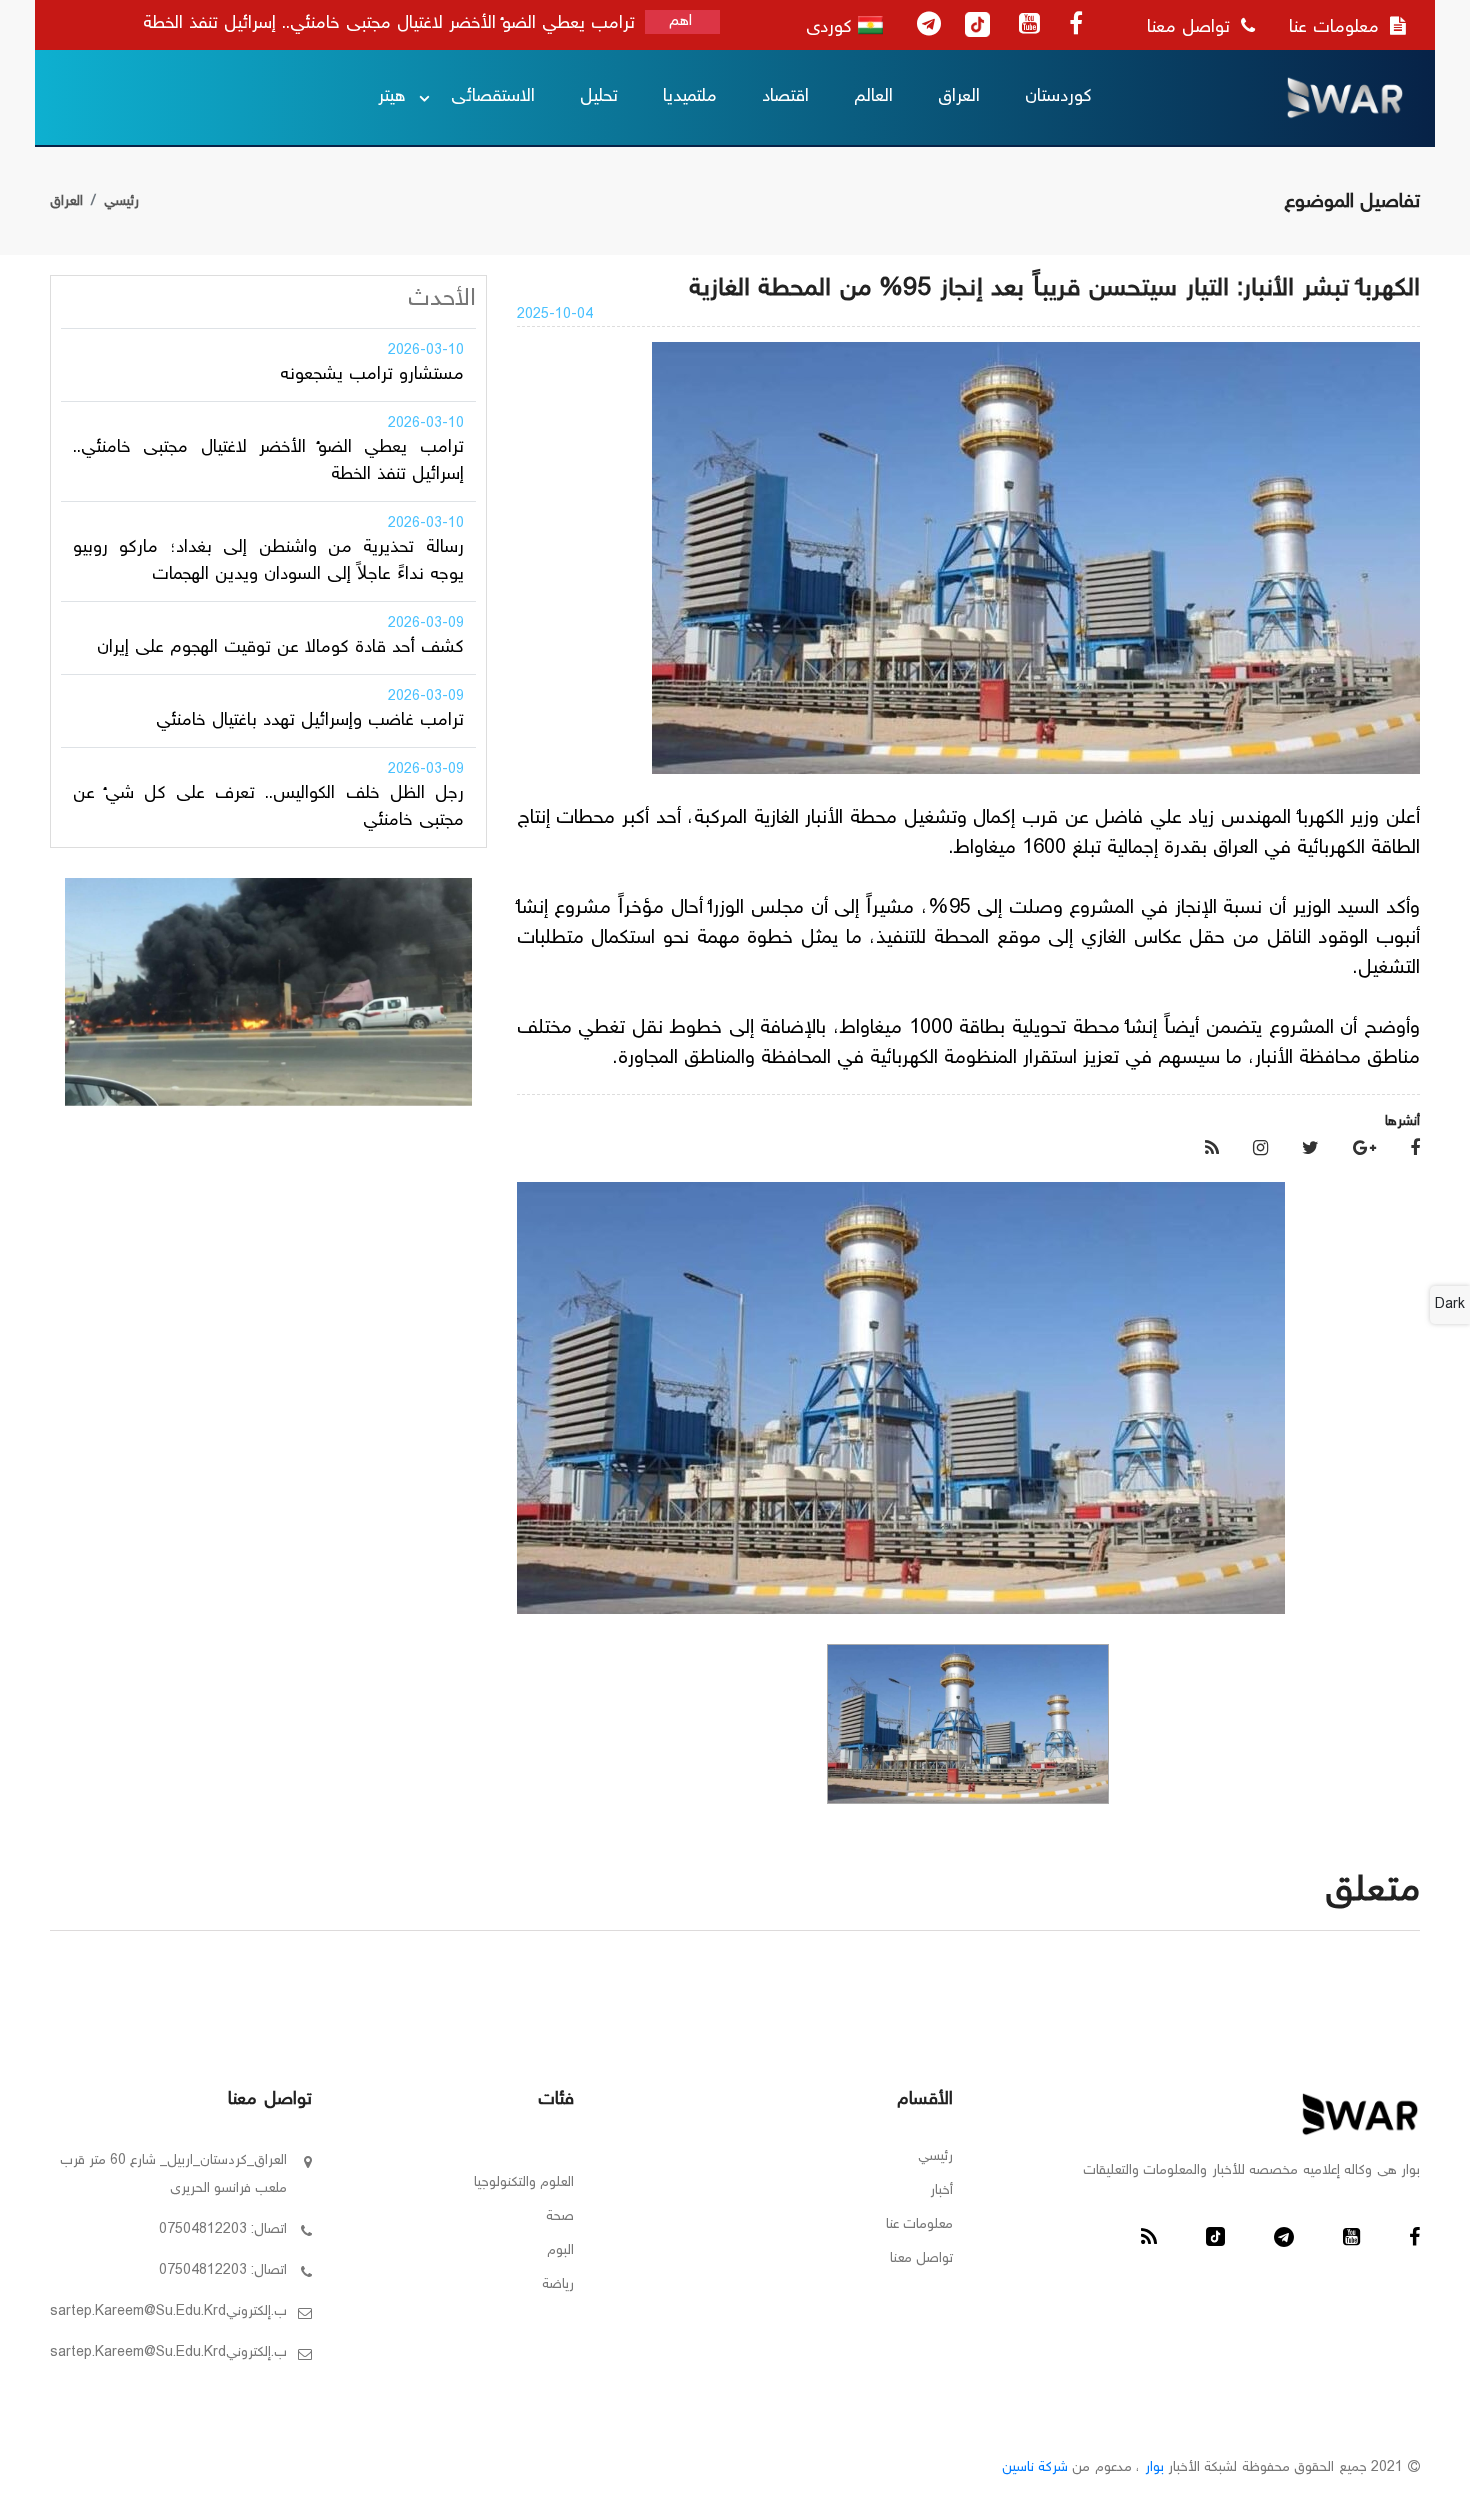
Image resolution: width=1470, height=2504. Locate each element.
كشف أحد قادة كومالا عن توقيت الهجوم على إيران (280, 648)
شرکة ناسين (1035, 2468)
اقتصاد (785, 97)
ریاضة (558, 2285)
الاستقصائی (493, 97)
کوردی (832, 28)
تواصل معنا (1191, 28)
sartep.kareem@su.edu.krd (138, 2312)
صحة (560, 2217)
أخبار (941, 2191)
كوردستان (1058, 97)
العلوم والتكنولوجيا (524, 2183)
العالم (873, 97)
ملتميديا (690, 97)
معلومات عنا (1337, 28)
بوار (1154, 2468)
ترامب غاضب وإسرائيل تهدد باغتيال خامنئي (310, 721)
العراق (959, 97)
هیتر (392, 97)
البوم (560, 2251)
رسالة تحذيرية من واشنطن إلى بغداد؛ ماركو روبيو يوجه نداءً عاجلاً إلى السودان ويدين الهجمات (268, 561)
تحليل (599, 97)
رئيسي (121, 202)
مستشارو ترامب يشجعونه (372, 375)
